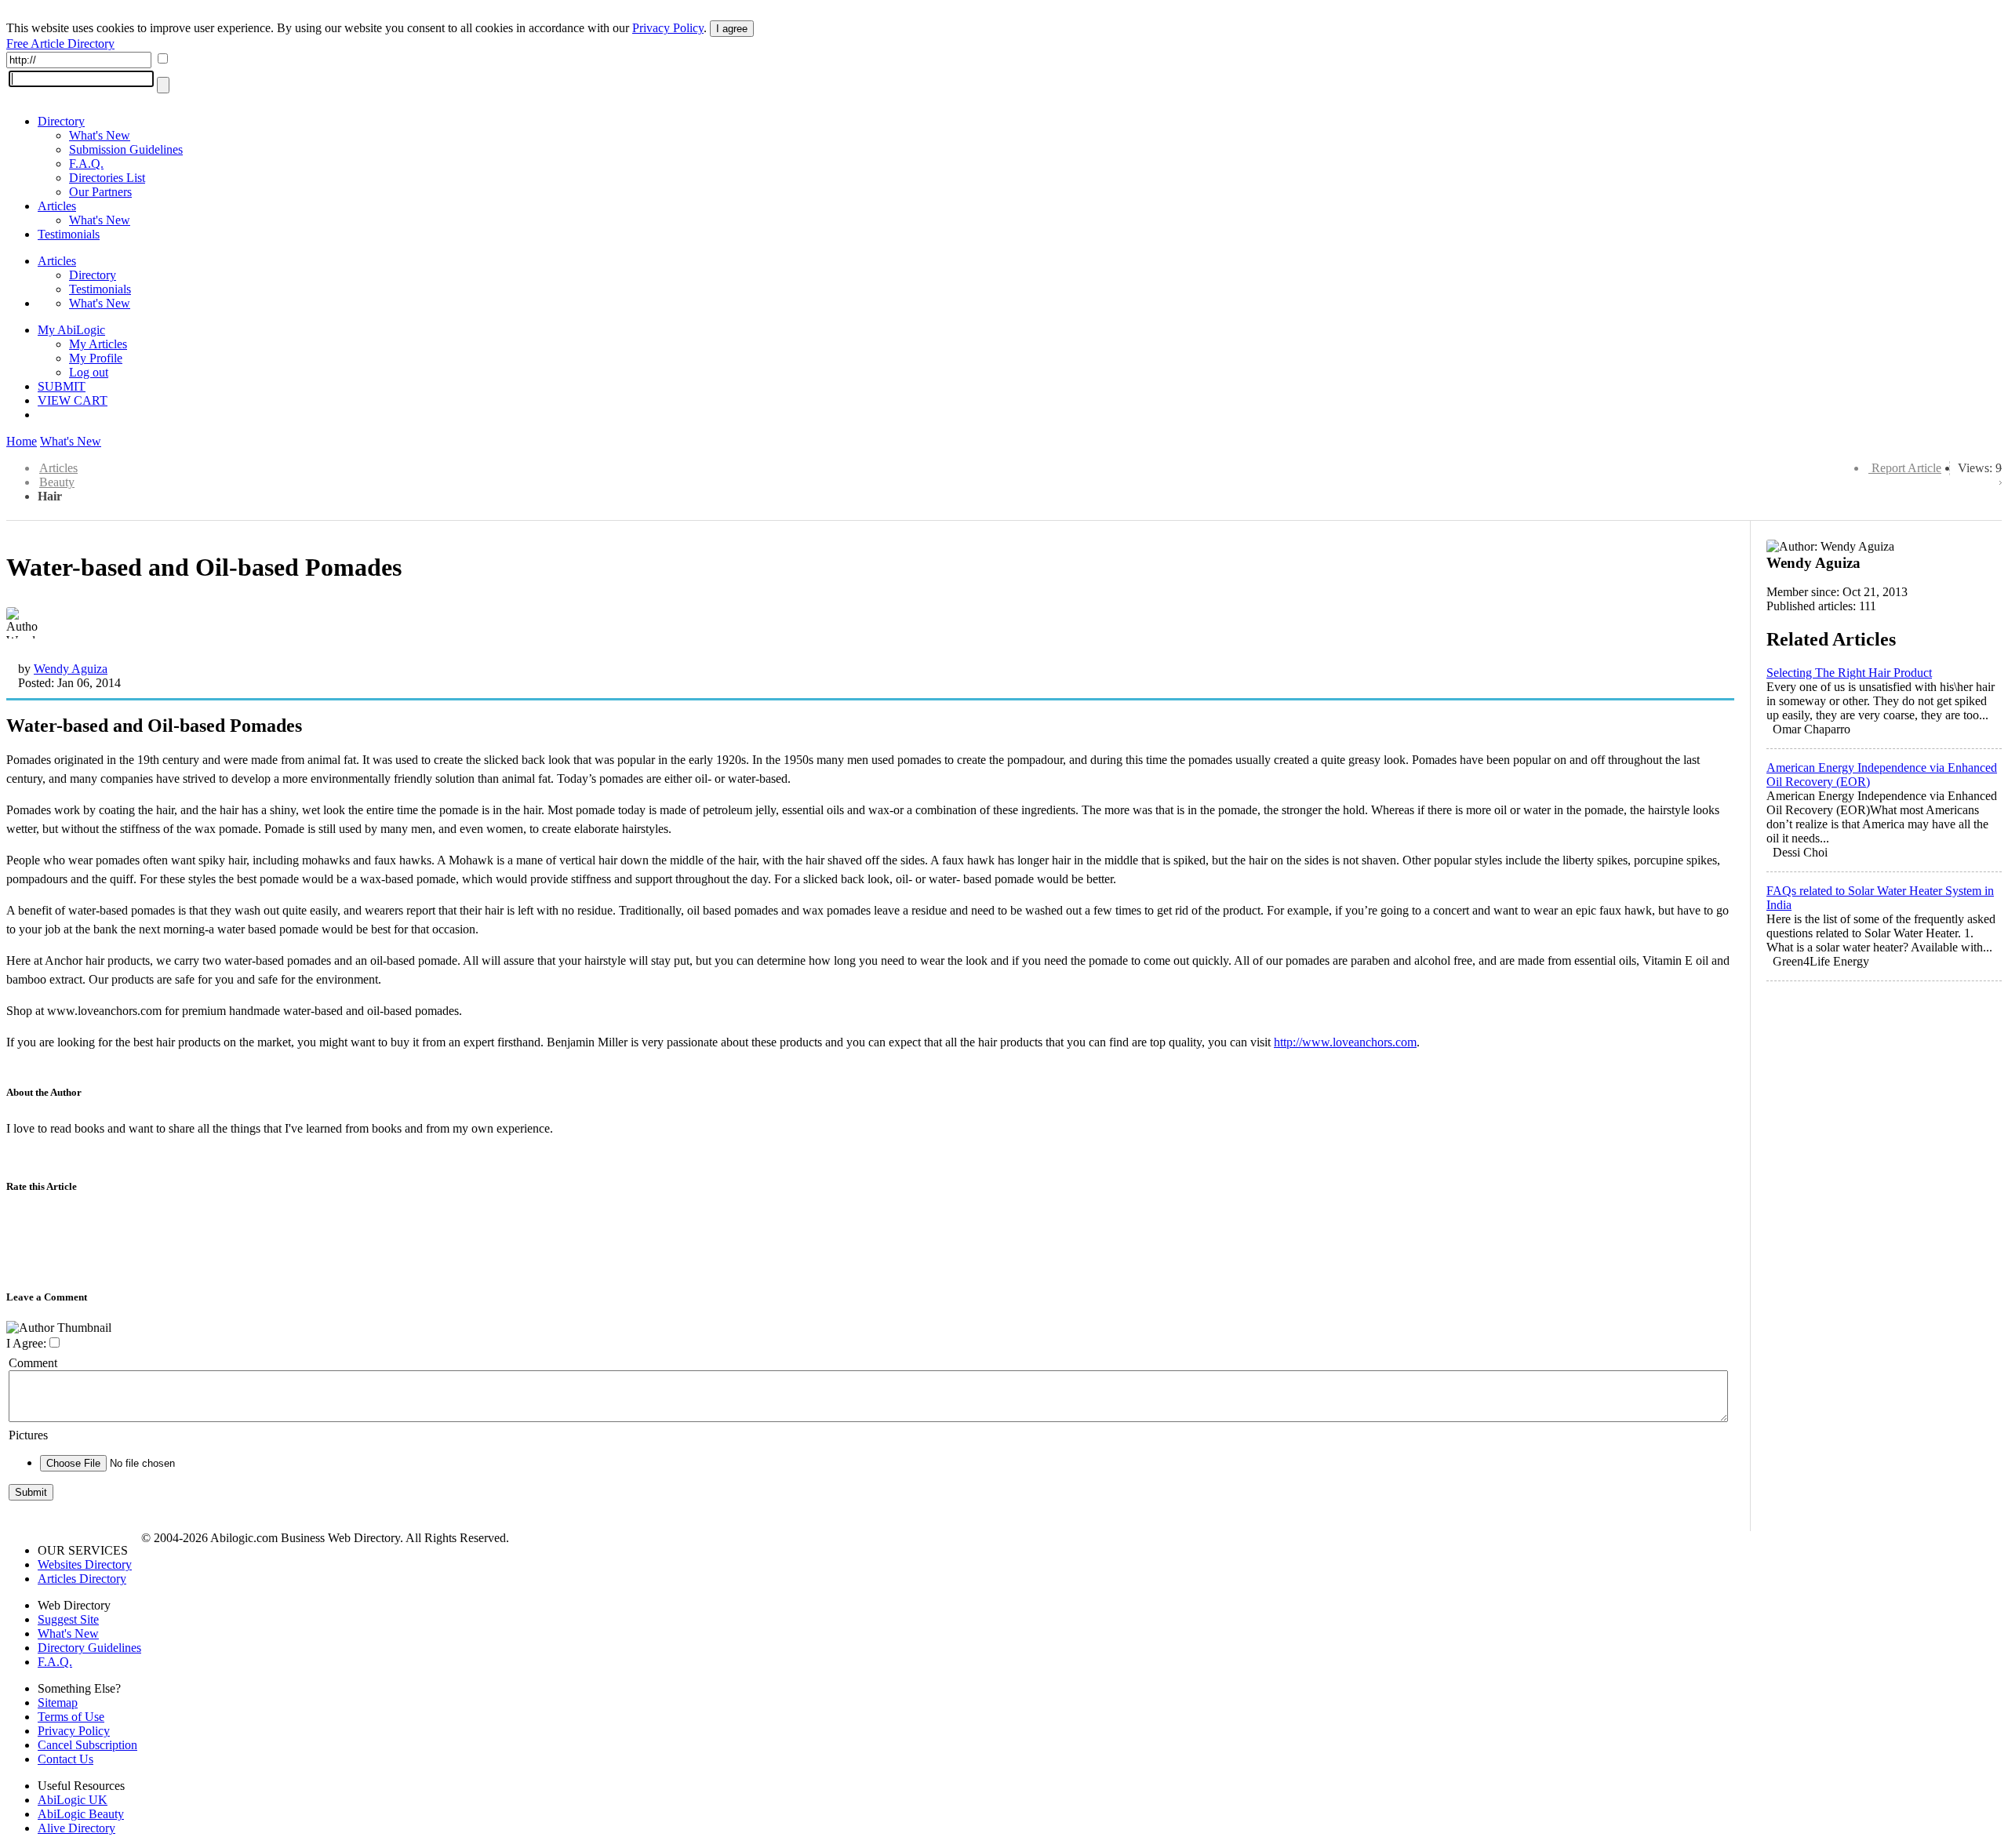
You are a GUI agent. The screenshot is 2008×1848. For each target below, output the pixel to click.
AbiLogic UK (73, 1800)
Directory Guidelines (89, 1648)
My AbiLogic (71, 330)
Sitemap (58, 1702)
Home (22, 441)
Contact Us (65, 1759)
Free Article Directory (60, 44)
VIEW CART (73, 400)
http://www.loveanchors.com (1345, 1042)
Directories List (107, 178)
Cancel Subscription (87, 1745)
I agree (732, 29)
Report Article (1906, 468)
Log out (89, 372)
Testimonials (69, 234)
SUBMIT (62, 386)
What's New (100, 135)
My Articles (98, 344)
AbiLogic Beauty (81, 1814)
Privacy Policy (668, 28)
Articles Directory (82, 1579)
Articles (57, 206)
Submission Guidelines (126, 149)
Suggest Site (68, 1619)
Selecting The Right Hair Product (1849, 673)
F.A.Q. (86, 164)
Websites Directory (85, 1564)
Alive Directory (76, 1828)
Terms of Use (71, 1717)
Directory (61, 121)
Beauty (57, 482)
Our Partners (100, 192)
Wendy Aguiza (71, 669)
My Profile (96, 358)
